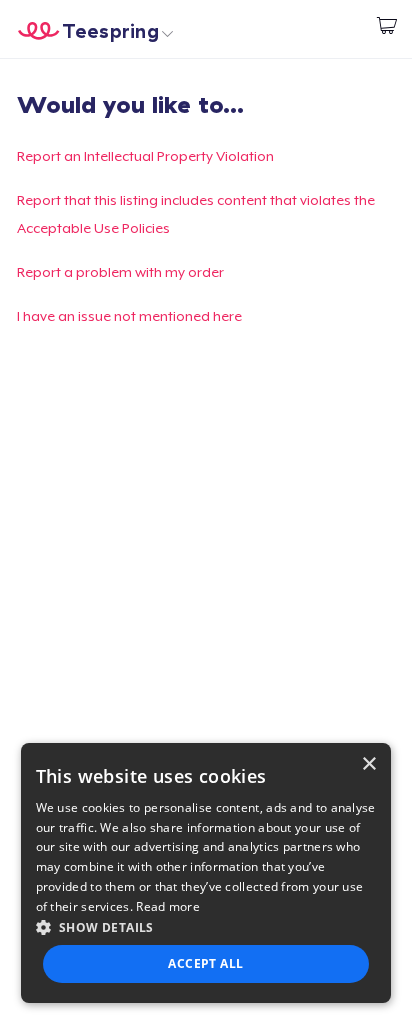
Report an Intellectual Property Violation (145, 156)
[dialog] (206, 873)
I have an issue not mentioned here (129, 316)
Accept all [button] (205, 963)
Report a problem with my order (120, 272)
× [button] (368, 764)
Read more (168, 906)
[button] (206, 927)
